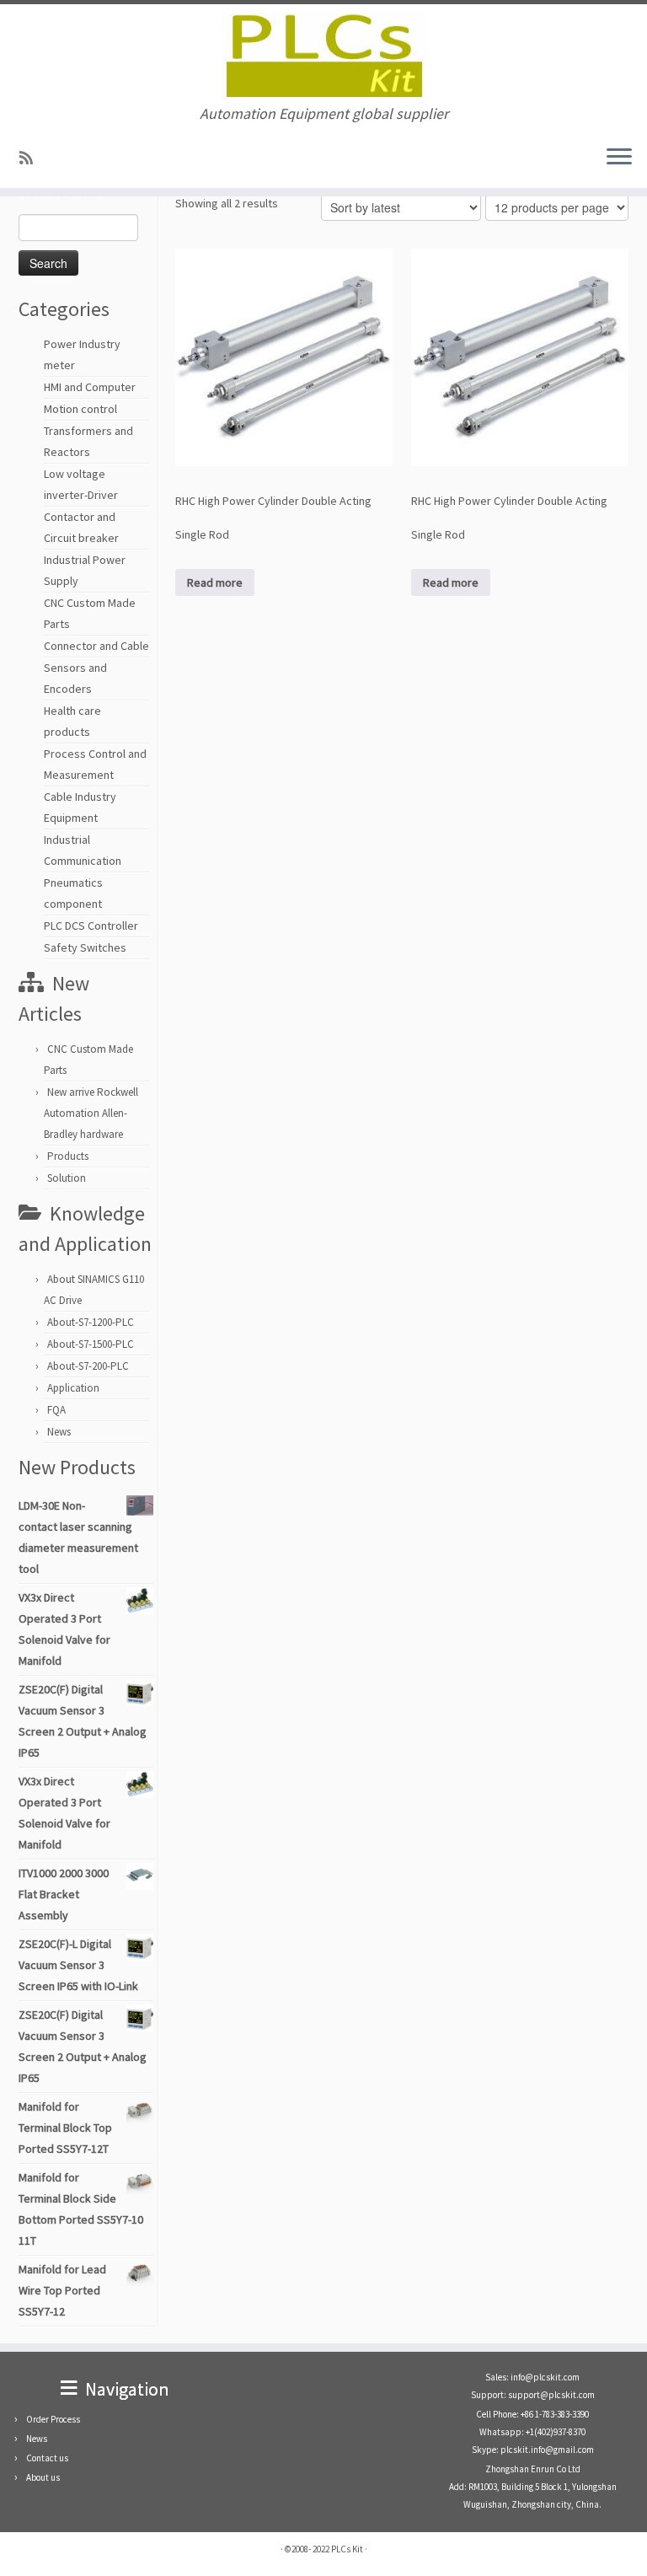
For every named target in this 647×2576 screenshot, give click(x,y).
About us (43, 2477)
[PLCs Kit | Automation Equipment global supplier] (323, 55)
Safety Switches (85, 947)
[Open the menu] (619, 158)
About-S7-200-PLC (88, 1366)
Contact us (47, 2458)
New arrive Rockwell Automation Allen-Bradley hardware (91, 1113)
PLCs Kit (347, 2549)
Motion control (80, 409)
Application (73, 1388)
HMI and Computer (90, 387)
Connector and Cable (96, 646)
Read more (215, 582)
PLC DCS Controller (91, 926)
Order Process (53, 2419)
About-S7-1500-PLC (91, 1344)
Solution (67, 1178)
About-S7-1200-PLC (91, 1322)
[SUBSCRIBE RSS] (32, 158)
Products (68, 1156)
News (59, 1432)
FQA (56, 1410)
